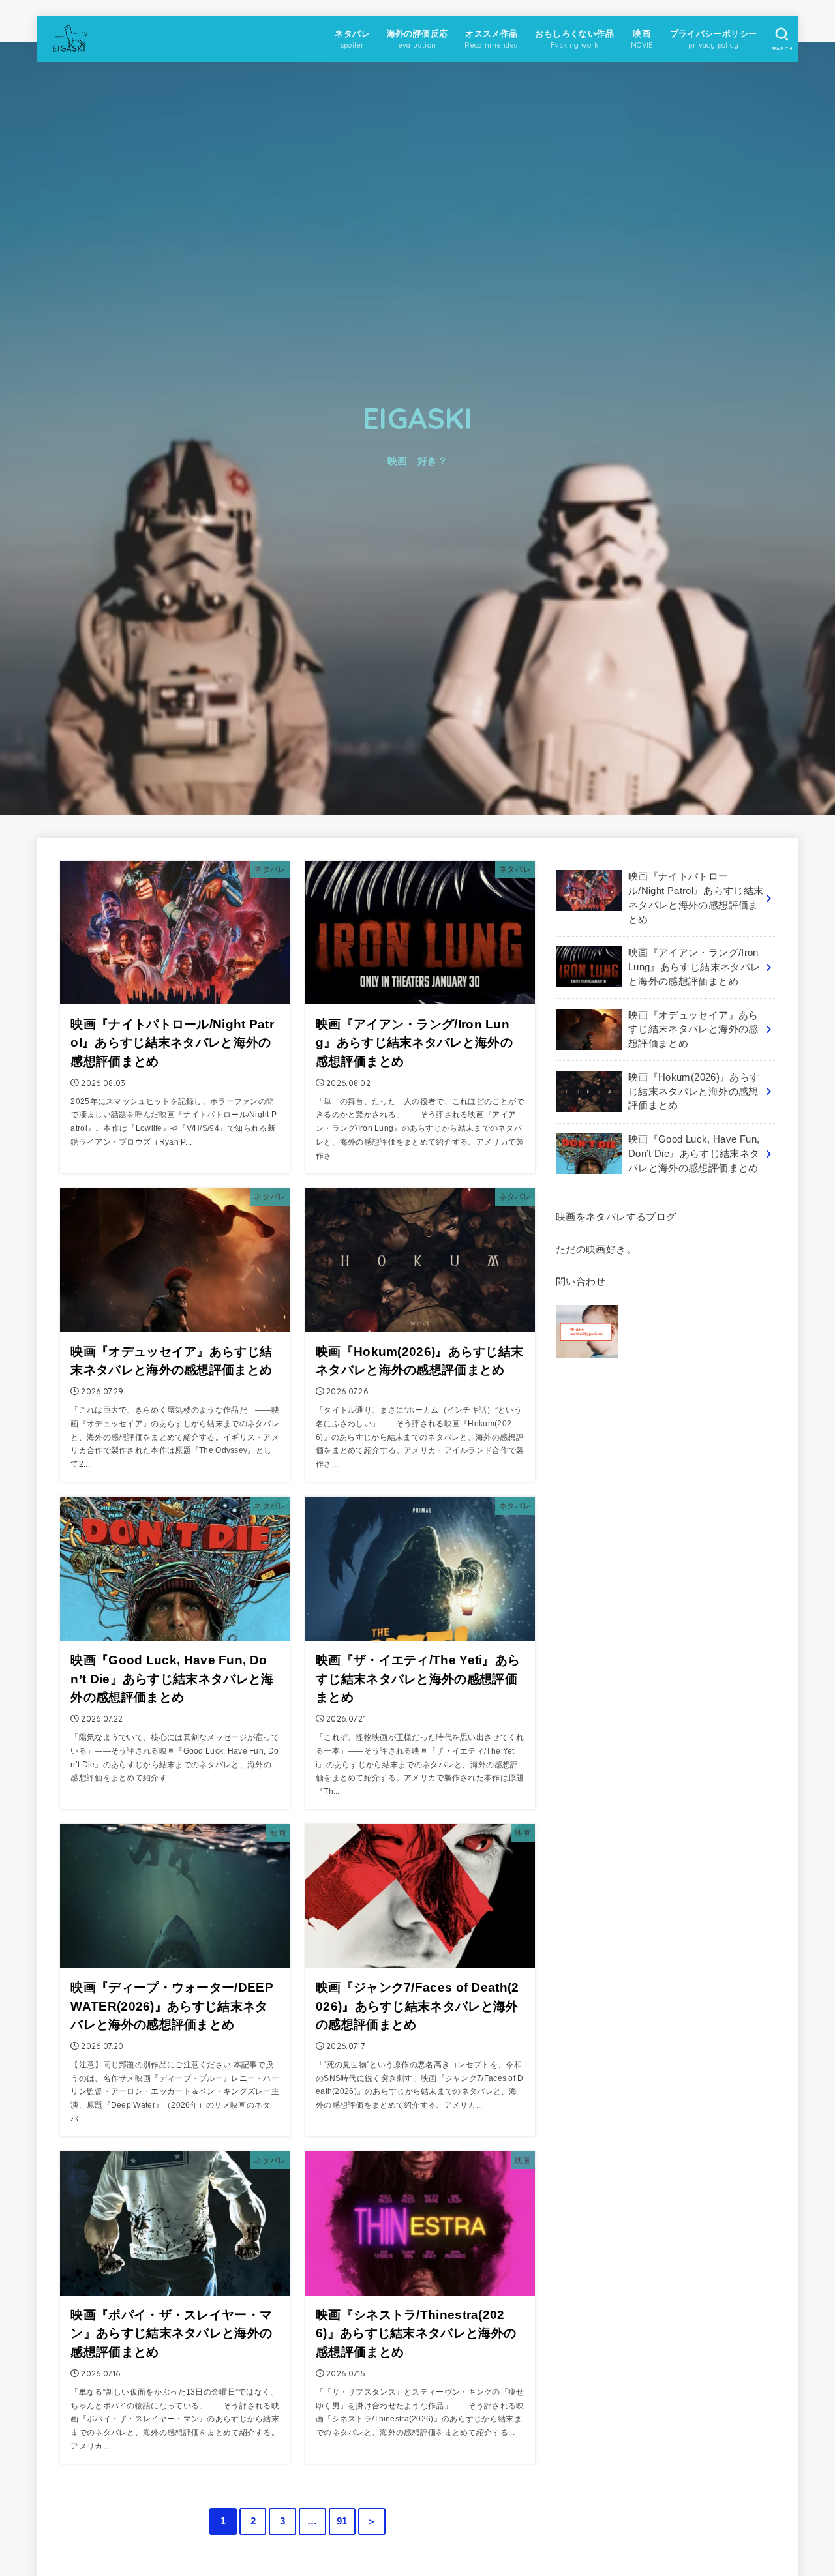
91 (342, 2521)
